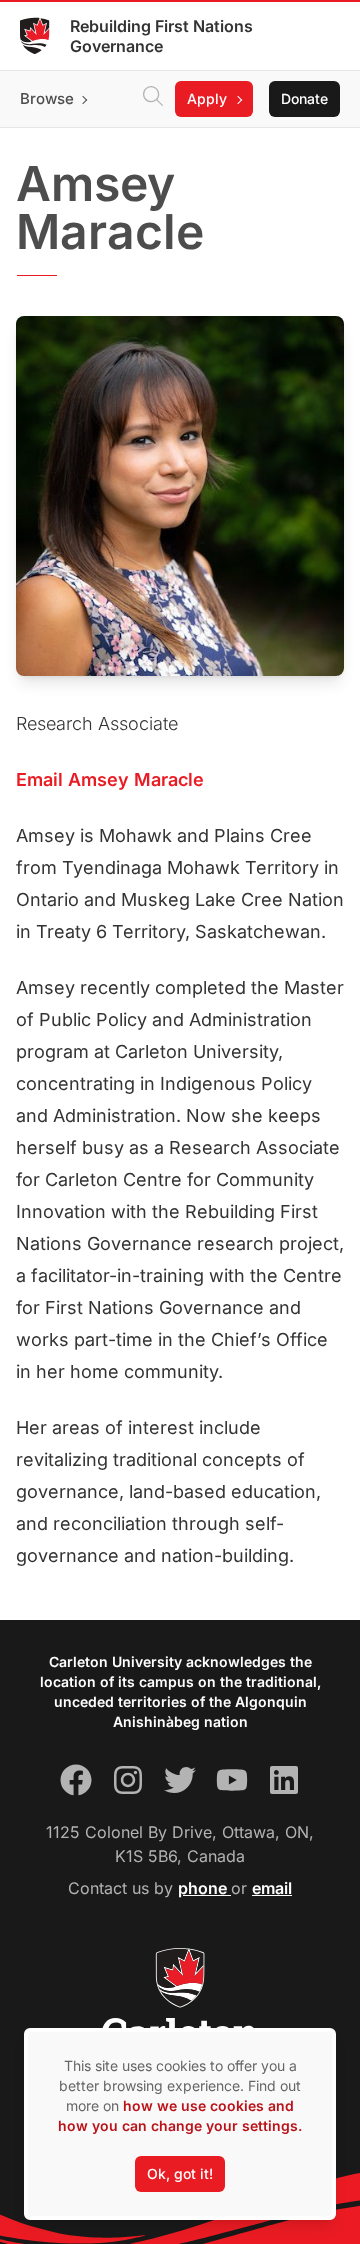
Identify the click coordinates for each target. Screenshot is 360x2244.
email (272, 1888)
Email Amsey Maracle (110, 779)
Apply (207, 98)
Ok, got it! (180, 2173)
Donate (304, 98)
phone (204, 1888)
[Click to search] (153, 99)
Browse (47, 98)
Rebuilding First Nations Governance (161, 36)
